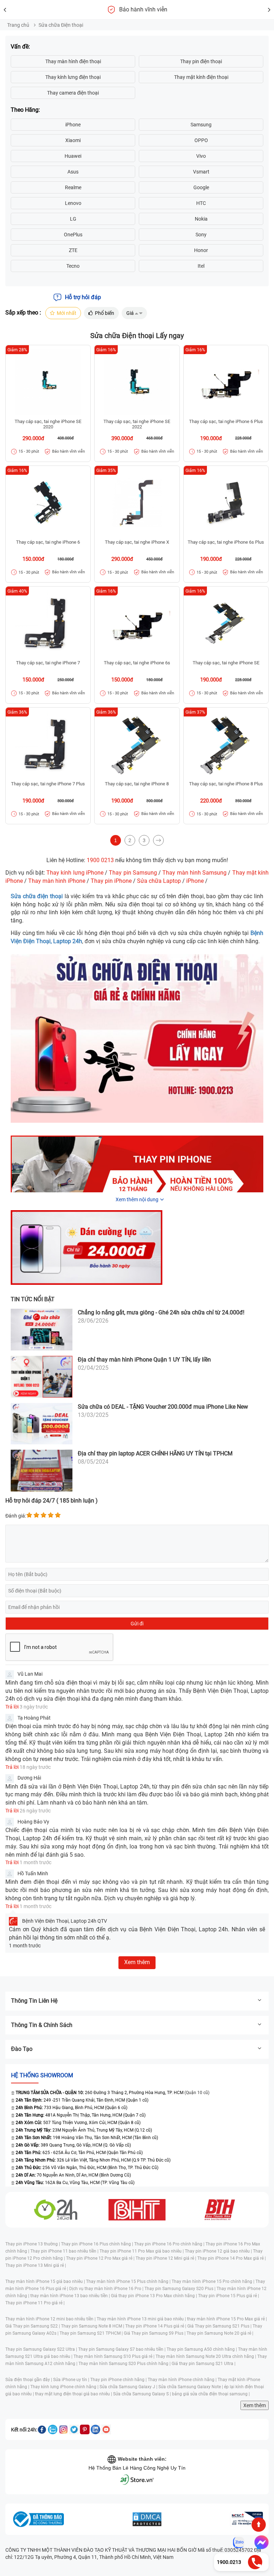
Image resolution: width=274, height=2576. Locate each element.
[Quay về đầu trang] (259, 2525)
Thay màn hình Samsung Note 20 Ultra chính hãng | (206, 2356)
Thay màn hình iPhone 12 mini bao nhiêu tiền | (51, 2319)
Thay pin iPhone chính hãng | (119, 2380)
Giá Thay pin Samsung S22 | (33, 2326)
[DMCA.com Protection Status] (147, 2519)
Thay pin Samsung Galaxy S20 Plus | (181, 2289)
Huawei (73, 156)
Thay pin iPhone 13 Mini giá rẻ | (36, 2265)
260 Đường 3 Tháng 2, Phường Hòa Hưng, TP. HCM (99, 2093)
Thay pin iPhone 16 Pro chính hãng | (170, 2244)
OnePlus (73, 235)
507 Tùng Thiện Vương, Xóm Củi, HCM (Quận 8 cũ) (78, 2123)
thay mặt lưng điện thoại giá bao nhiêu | (74, 2394)
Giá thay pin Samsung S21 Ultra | (204, 2364)
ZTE (73, 250)
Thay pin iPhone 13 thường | (33, 2244)
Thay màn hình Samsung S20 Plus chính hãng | (125, 2364)
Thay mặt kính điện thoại (201, 77)
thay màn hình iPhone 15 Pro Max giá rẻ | (227, 2319)
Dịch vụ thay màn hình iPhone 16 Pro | (107, 2289)
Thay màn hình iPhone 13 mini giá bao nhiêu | (142, 2319)
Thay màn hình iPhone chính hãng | (183, 2380)
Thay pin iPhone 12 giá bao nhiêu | (219, 2251)
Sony (201, 235)
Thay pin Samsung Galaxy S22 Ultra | (42, 2349)
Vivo (201, 156)
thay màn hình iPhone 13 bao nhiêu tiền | (71, 2296)
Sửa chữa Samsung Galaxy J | (129, 2387)
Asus (73, 172)
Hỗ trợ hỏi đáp (83, 297)
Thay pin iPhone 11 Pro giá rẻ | (35, 2303)
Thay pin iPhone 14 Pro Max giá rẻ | (232, 2258)
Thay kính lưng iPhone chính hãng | (65, 2387)
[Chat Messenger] (260, 2542)
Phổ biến (105, 313)
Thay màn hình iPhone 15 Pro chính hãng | (214, 2281)
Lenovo (73, 203)
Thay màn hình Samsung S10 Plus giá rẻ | (115, 2356)
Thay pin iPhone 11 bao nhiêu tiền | (65, 2251)
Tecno (73, 266)
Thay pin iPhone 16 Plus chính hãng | (98, 2244)
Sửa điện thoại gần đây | (29, 2380)
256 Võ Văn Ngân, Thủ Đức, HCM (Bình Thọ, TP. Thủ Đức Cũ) (87, 2168)
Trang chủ (18, 25)
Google (201, 187)
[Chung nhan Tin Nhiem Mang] (247, 2519)
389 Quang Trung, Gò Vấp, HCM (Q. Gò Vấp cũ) (73, 2145)
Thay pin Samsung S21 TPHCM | (92, 2333)
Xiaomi (73, 140)
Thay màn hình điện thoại (73, 61)
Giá (130, 313)
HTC (201, 203)
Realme (73, 187)
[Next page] (158, 840)
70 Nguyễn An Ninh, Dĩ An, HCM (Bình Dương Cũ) (73, 2175)
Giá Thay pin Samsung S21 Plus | (220, 2326)
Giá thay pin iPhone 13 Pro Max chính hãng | (154, 2296)
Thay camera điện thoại (73, 93)
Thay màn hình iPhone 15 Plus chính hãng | (129, 2281)
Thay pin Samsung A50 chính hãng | (202, 2349)
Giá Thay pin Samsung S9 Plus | (155, 2333)
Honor (201, 250)
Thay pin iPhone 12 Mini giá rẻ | (166, 2258)
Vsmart (201, 172)
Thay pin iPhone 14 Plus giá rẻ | (156, 2326)
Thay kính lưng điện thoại (73, 77)
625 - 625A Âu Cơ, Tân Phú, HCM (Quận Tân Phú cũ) (79, 2153)
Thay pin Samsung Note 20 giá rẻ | (220, 2333)
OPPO (201, 140)
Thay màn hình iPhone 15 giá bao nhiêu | (46, 2281)
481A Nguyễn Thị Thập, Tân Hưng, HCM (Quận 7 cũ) (81, 2115)
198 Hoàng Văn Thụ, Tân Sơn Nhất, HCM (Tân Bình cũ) (87, 2138)
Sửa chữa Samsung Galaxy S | (143, 2394)
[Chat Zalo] (239, 2542)
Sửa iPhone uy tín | (72, 2380)
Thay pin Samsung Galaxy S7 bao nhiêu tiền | (122, 2349)
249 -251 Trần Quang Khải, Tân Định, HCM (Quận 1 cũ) (82, 2100)
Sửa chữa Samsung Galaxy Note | (191, 2387)
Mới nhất (67, 313)
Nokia (201, 219)
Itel (201, 266)
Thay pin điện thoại (201, 61)
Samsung (201, 125)
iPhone (73, 125)
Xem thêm (255, 2405)
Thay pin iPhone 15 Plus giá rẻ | (229, 2296)
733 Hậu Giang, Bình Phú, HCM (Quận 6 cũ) (72, 2108)
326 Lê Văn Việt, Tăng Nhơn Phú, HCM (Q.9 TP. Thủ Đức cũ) (93, 2160)
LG (73, 219)
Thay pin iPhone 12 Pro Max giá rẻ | (101, 2258)
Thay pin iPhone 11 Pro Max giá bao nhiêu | (142, 2251)
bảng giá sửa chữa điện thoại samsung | (211, 2394)
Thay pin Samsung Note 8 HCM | (93, 2326)
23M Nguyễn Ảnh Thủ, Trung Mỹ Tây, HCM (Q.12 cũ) (84, 2130)
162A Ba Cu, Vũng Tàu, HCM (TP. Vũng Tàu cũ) (75, 2183)
